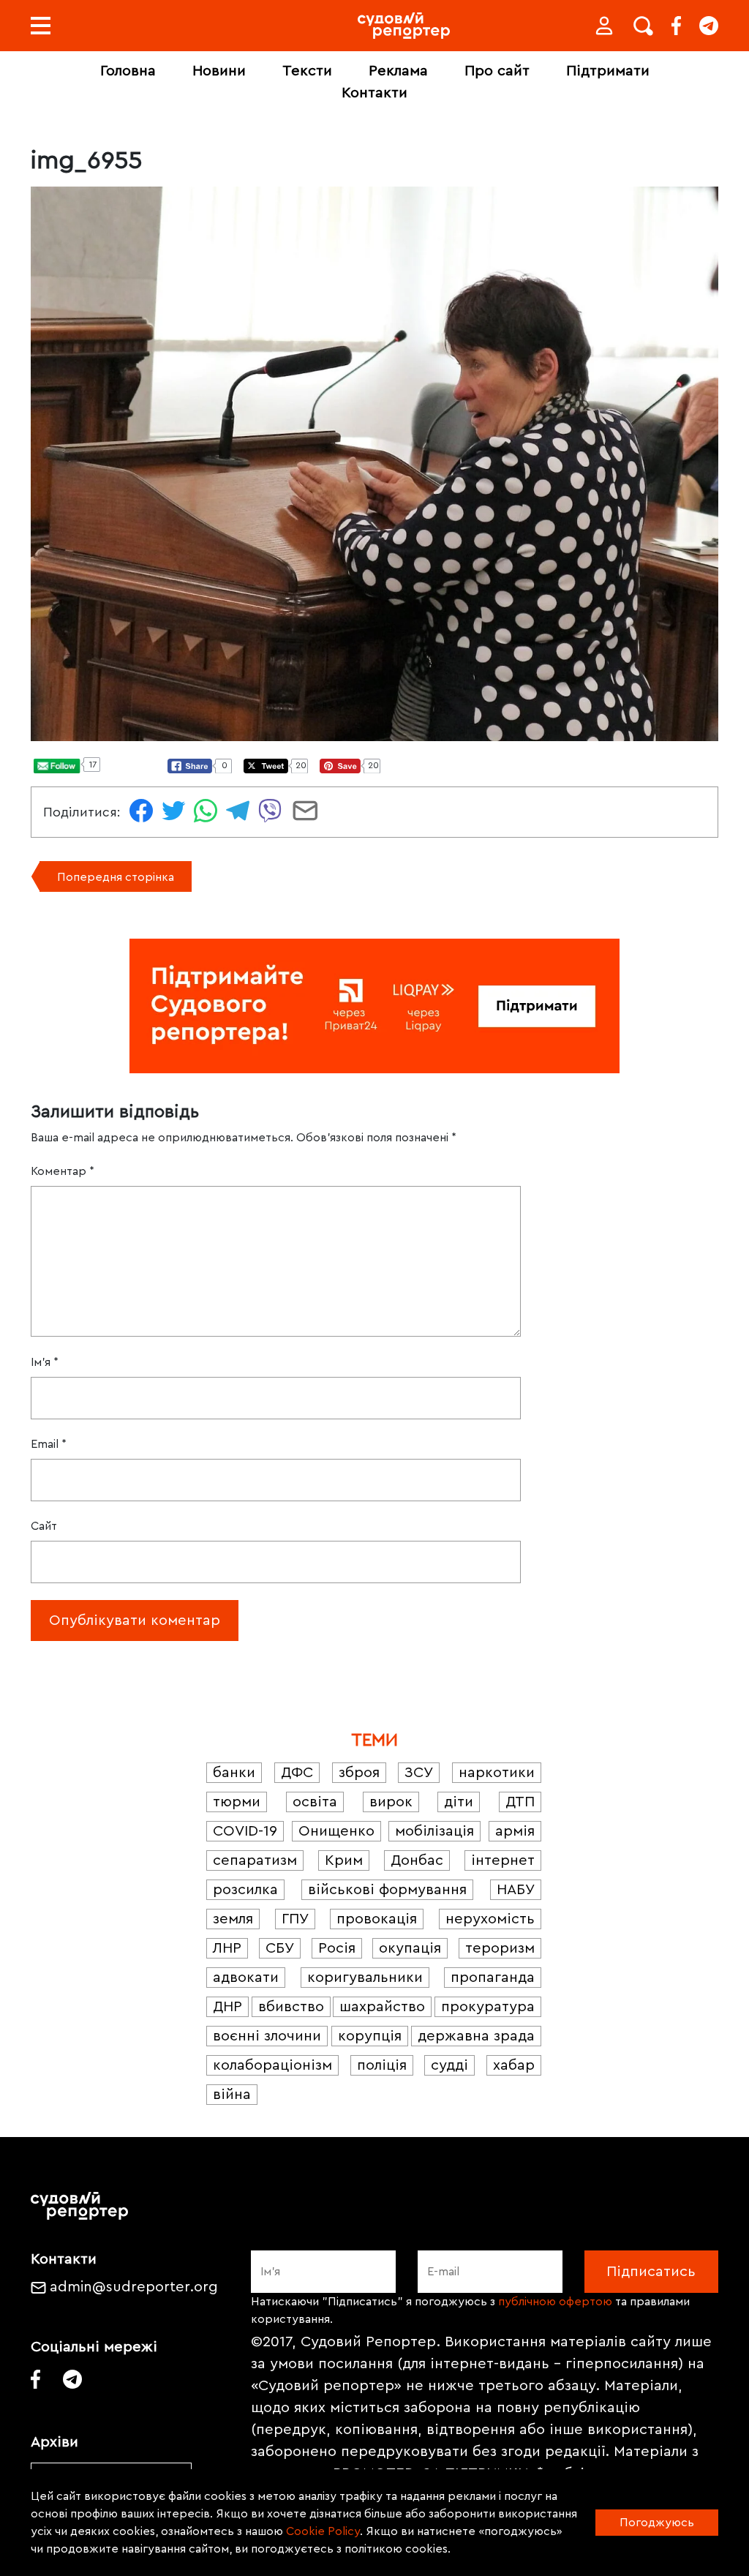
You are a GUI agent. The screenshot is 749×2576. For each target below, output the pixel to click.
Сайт (44, 1526)
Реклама (398, 71)
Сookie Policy (323, 2531)
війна (232, 2095)
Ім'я (45, 1362)
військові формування (387, 1890)
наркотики (497, 1773)
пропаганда (493, 1978)
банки (234, 1773)
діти (459, 1802)
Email (49, 1444)
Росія (337, 1948)
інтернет (503, 1860)
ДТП (520, 1802)
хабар (514, 2065)
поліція (382, 2065)
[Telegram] (709, 26)
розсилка (245, 1890)
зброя (359, 1773)
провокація (377, 1919)
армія (515, 1831)
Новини (219, 71)
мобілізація (434, 1831)
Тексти (307, 71)
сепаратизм (255, 1860)
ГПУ (295, 1919)
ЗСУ (419, 1773)
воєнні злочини (267, 2036)
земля (233, 1919)
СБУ (280, 1948)
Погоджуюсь (657, 2523)
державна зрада (476, 2036)
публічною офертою (555, 2302)
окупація (410, 1948)
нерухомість (490, 1919)
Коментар (63, 1171)
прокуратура (488, 2007)
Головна (128, 71)
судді (449, 2065)
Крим (344, 1860)
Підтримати (608, 71)
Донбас (417, 1860)
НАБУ (516, 1890)
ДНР (227, 2007)
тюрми (237, 1802)
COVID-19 (245, 1831)
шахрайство (382, 2007)
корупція (370, 2036)
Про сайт (497, 71)
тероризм (500, 1948)
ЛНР (227, 1948)
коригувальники (365, 1978)
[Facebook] (676, 26)
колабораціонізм (272, 2065)
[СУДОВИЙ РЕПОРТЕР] (404, 26)
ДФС (297, 1773)
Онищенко (336, 1831)
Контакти (374, 93)
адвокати (246, 1978)
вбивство (291, 2007)
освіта (315, 1802)
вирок (391, 1802)
